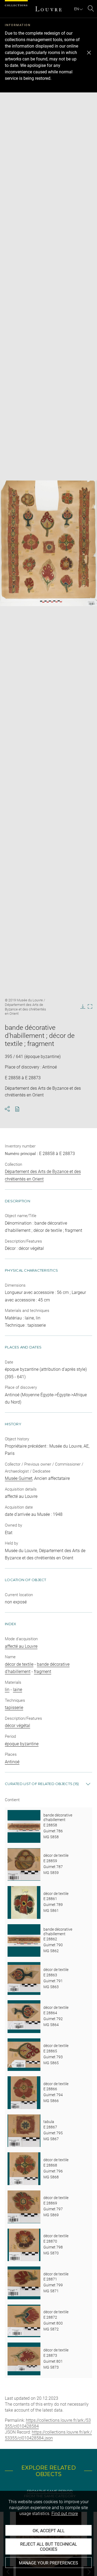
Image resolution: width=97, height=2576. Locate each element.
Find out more (65, 2514)
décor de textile (19, 1664)
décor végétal (18, 1726)
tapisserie (14, 1708)
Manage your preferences (48, 2563)
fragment (43, 1672)
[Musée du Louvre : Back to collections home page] (48, 9)
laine (18, 1690)
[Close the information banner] (89, 53)
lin (7, 1690)
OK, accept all (49, 2531)
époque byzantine (22, 1744)
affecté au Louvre (21, 1646)
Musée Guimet (19, 1478)
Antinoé (12, 1762)
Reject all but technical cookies (49, 2547)
